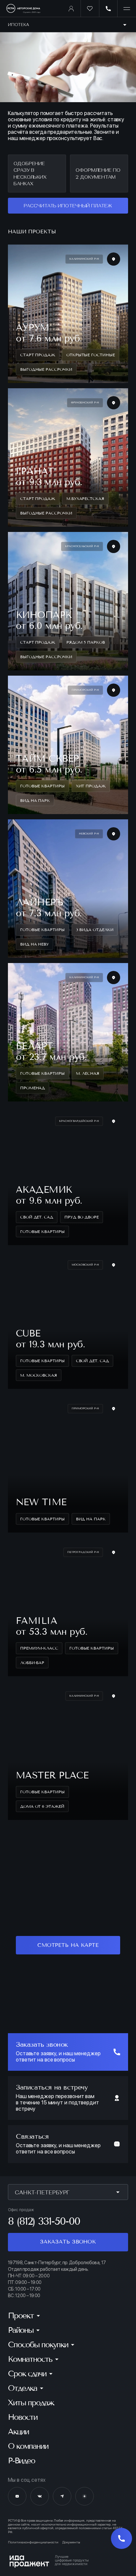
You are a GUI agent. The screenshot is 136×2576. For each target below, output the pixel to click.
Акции (18, 2432)
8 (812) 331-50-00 (44, 2221)
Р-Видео (21, 2461)
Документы (71, 2542)
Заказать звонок (68, 2242)
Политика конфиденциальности (33, 2542)
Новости (23, 2417)
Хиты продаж (31, 2403)
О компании (28, 2446)
